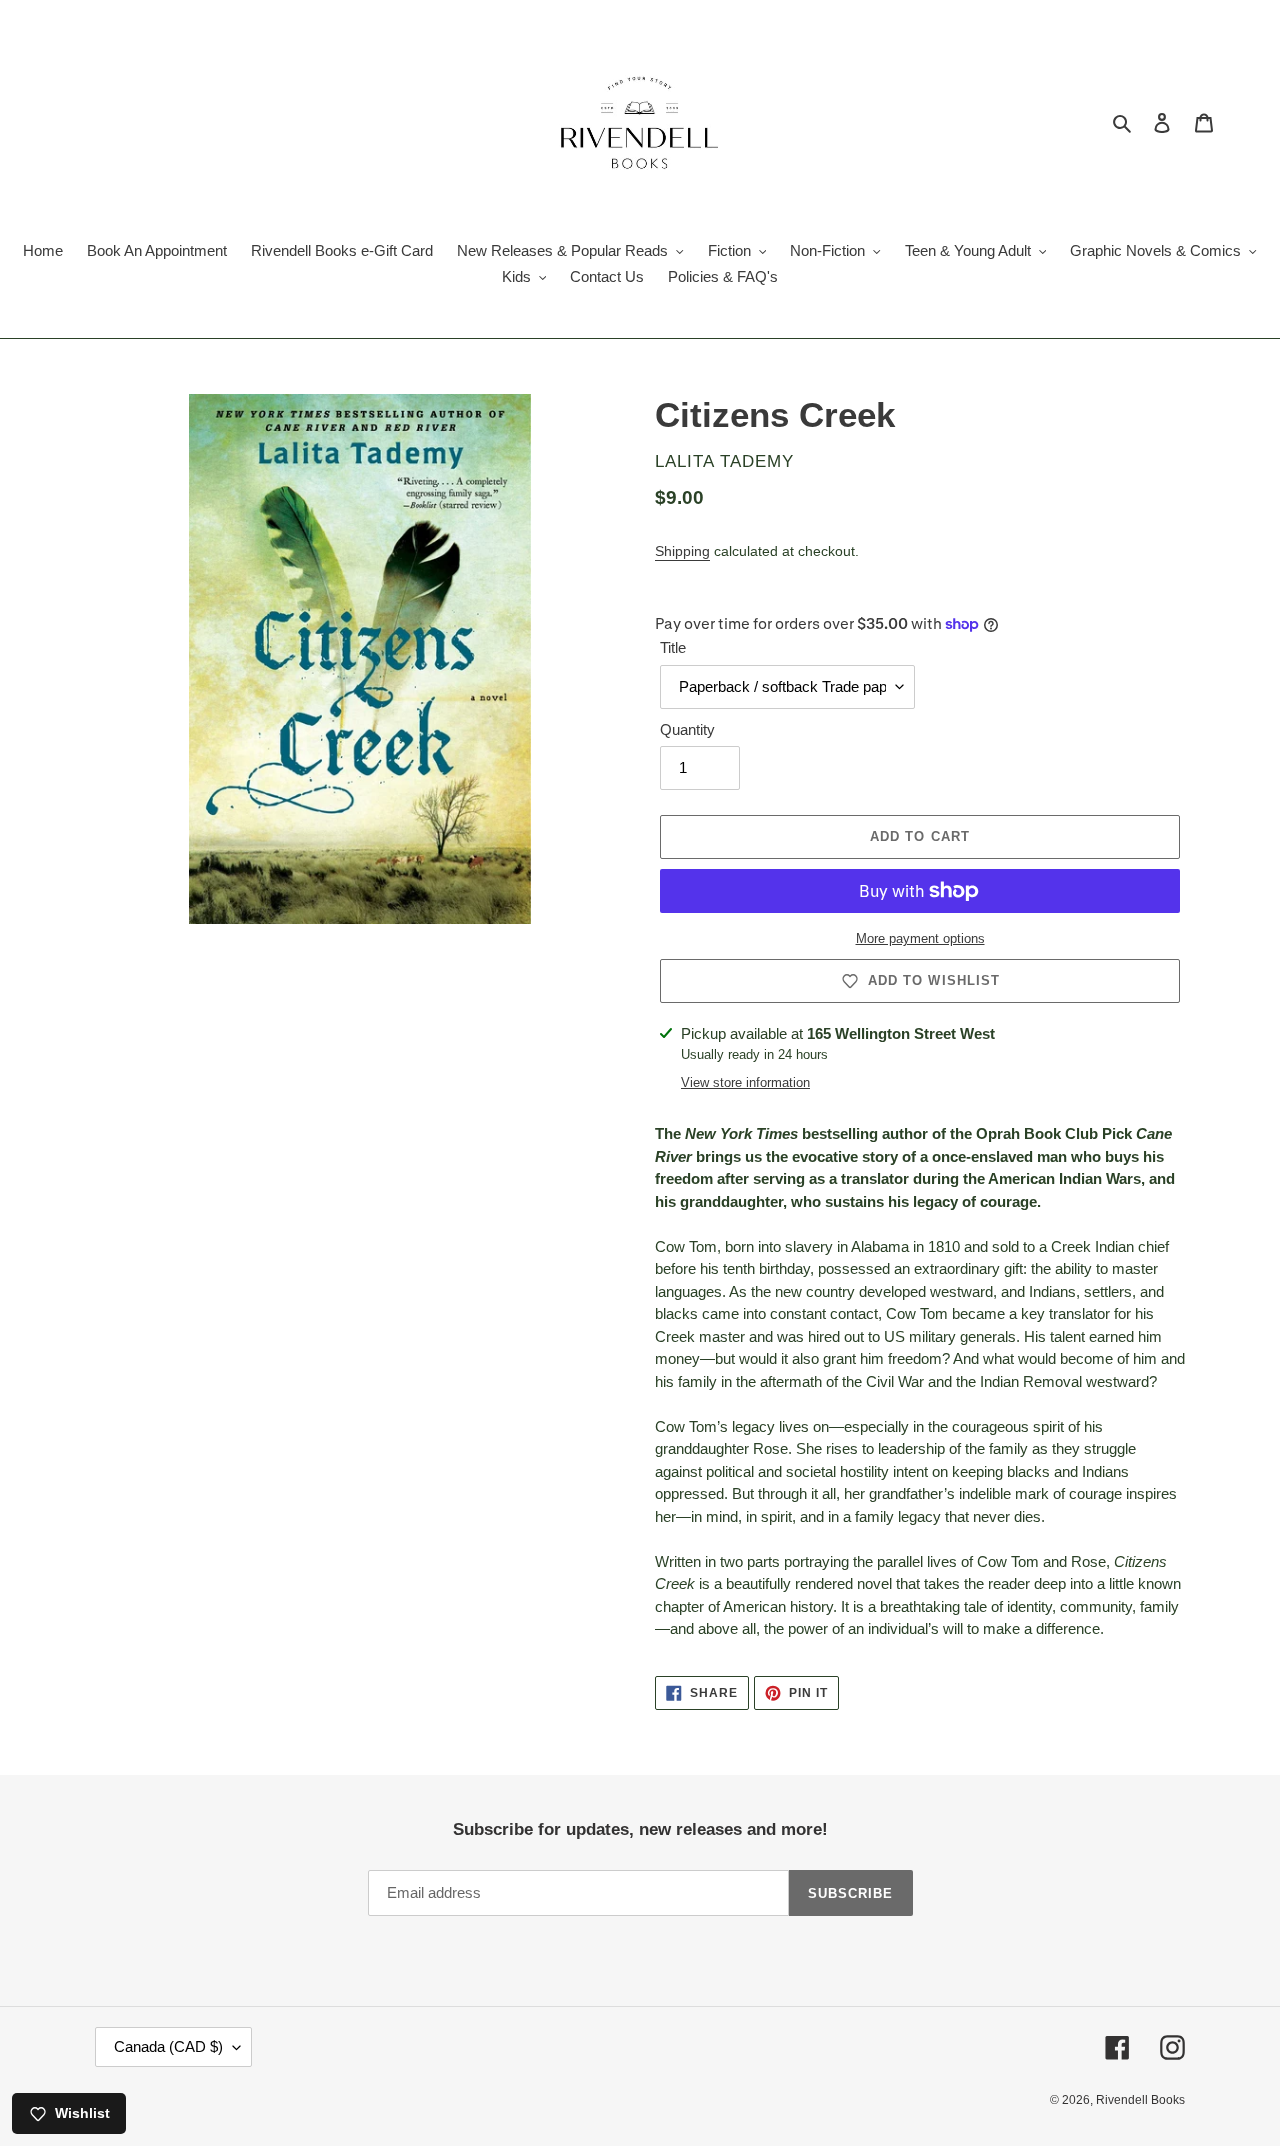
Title (673, 647)
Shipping (682, 551)
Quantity (687, 729)
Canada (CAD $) (168, 2046)
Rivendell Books (1140, 2100)
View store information (745, 1082)
